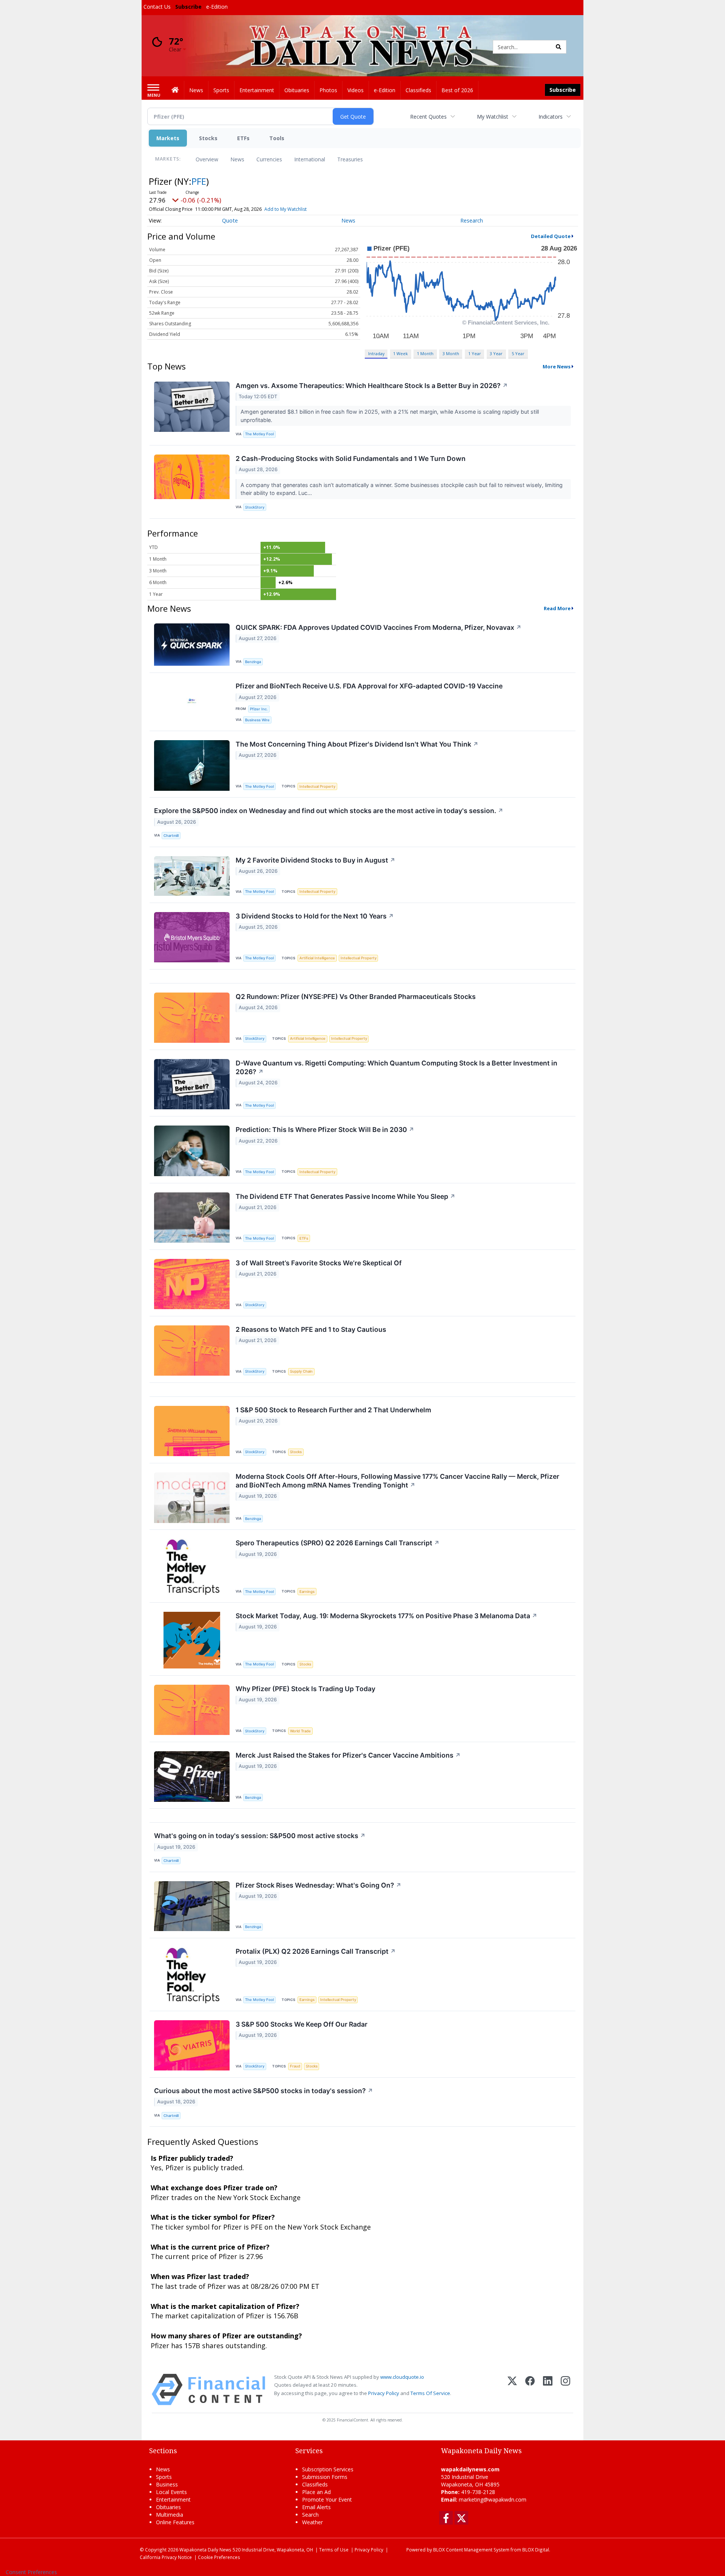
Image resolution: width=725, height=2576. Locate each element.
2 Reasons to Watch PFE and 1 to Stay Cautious (311, 1329)
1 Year (475, 353)
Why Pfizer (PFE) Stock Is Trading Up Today (305, 1689)
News (237, 159)
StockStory (255, 507)
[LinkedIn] (548, 2390)
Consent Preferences (31, 2572)
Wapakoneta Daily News (205, 2550)
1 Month (425, 353)
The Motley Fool (259, 434)
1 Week (400, 353)
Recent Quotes (428, 117)
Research (472, 220)
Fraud (295, 2066)
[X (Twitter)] (512, 2390)
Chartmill (171, 836)
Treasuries (350, 159)
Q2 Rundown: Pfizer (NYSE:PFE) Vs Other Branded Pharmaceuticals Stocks (356, 997)
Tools (277, 138)
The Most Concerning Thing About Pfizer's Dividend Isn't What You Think (357, 744)
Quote (230, 220)
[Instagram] (565, 2390)
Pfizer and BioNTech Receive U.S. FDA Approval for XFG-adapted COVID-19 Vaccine (369, 686)
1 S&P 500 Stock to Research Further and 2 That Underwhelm (333, 1410)
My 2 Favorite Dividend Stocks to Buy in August (315, 860)
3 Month (451, 353)
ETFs (243, 138)
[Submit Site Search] (558, 47)
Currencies (269, 159)
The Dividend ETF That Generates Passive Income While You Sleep (346, 1196)
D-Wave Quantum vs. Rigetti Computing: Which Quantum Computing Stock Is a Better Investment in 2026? (396, 1067)
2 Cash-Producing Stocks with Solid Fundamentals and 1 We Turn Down (351, 458)
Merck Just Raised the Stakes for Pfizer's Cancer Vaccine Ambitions (348, 1755)
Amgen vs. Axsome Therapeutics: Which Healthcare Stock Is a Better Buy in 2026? (372, 386)
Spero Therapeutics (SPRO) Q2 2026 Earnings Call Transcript (338, 1543)
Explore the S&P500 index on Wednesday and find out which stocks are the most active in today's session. (329, 811)
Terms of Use (334, 2550)
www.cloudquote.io (402, 2377)
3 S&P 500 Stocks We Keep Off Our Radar (302, 2024)
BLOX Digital (536, 2550)
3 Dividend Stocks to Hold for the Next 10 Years (315, 916)
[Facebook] (530, 2390)
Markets (168, 138)
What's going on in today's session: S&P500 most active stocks (260, 1836)
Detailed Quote (551, 236)
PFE (199, 181)
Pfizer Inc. (259, 709)
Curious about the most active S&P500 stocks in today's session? (264, 2091)
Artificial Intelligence (317, 958)
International (310, 159)
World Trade (300, 1731)
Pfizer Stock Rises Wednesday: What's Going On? (319, 1885)
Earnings (307, 1592)
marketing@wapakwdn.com (493, 2499)
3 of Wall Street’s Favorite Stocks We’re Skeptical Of (319, 1263)
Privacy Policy (384, 2393)
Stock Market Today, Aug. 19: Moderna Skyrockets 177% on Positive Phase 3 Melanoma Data (386, 1616)
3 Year (496, 353)
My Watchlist (493, 117)
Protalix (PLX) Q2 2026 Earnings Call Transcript (316, 1951)
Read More (557, 608)
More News (557, 366)
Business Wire (257, 720)
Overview (207, 159)
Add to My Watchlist (285, 209)
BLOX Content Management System (471, 2550)
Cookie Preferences (219, 2557)
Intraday (376, 353)
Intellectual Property (317, 786)
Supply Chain (301, 1371)
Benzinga (253, 662)
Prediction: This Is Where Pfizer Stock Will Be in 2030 (325, 1130)
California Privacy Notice (166, 2557)
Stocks (208, 138)
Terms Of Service (430, 2393)
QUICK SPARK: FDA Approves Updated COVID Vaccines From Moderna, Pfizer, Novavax (379, 627)
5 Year (518, 353)
